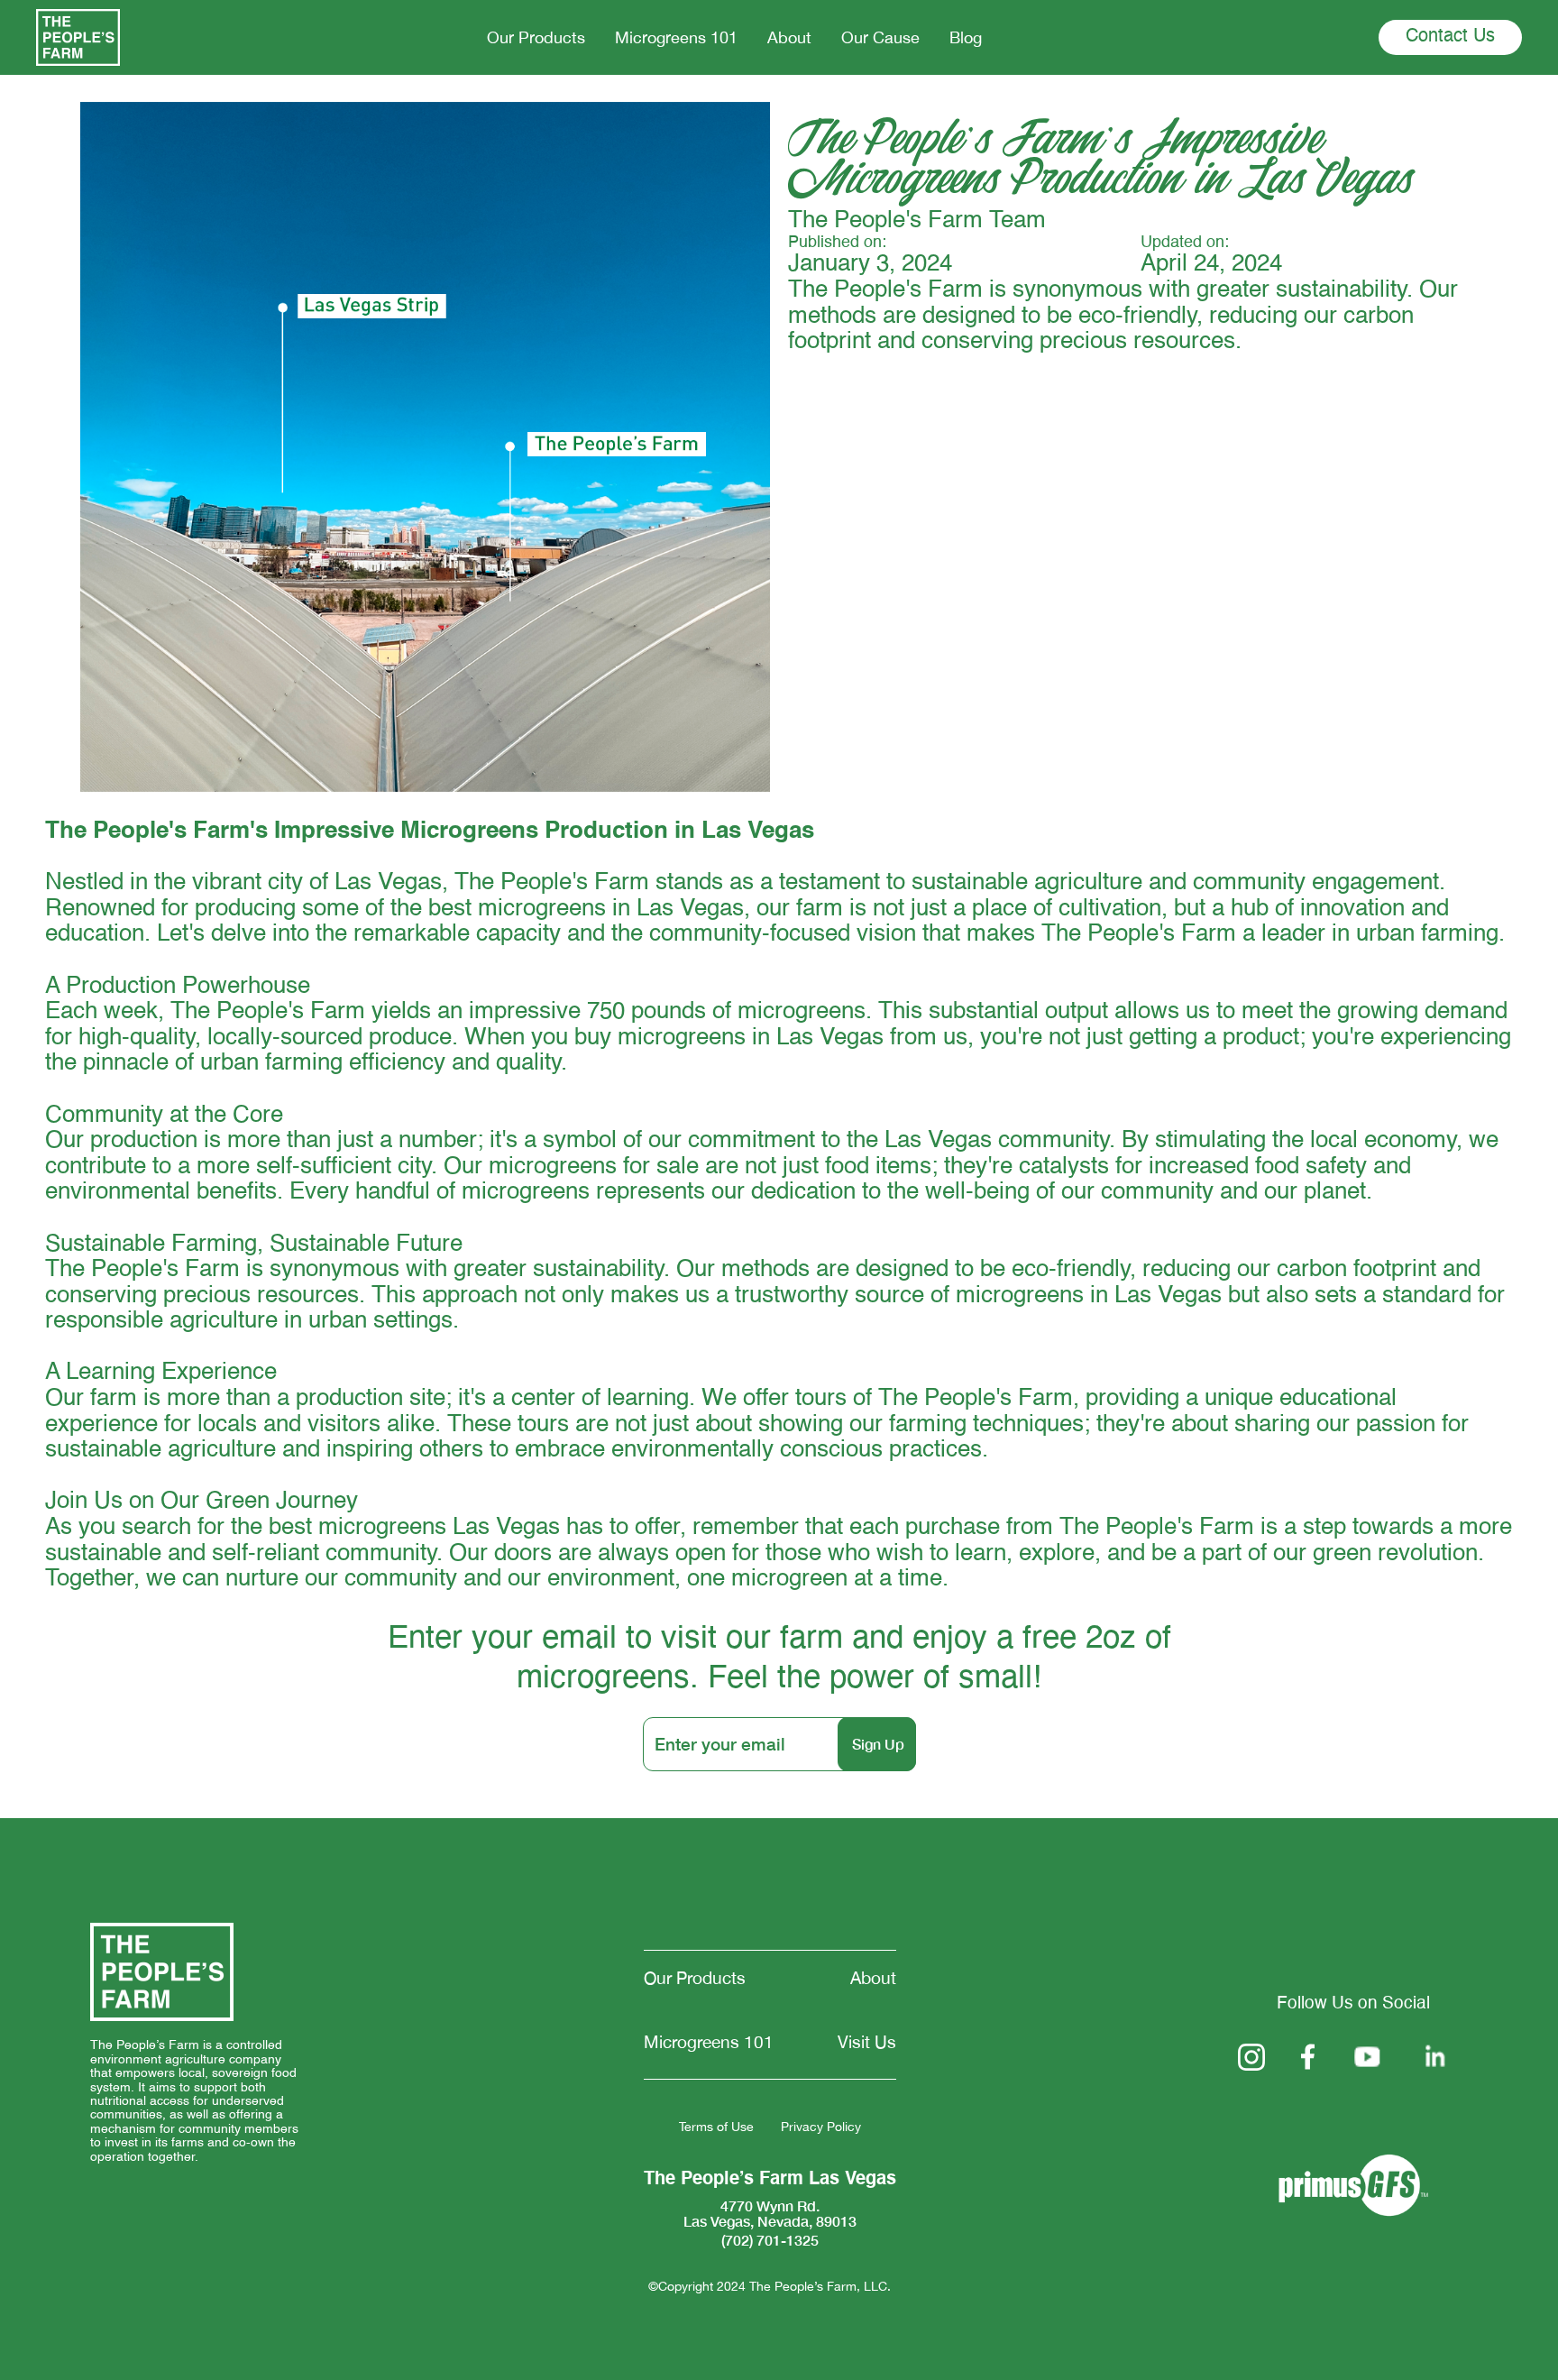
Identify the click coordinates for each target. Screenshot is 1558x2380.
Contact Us (1450, 37)
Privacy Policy (821, 2127)
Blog (966, 37)
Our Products (536, 37)
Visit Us (867, 2042)
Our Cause (880, 37)
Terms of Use (716, 2127)
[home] (78, 37)
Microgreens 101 (676, 37)
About (789, 37)
